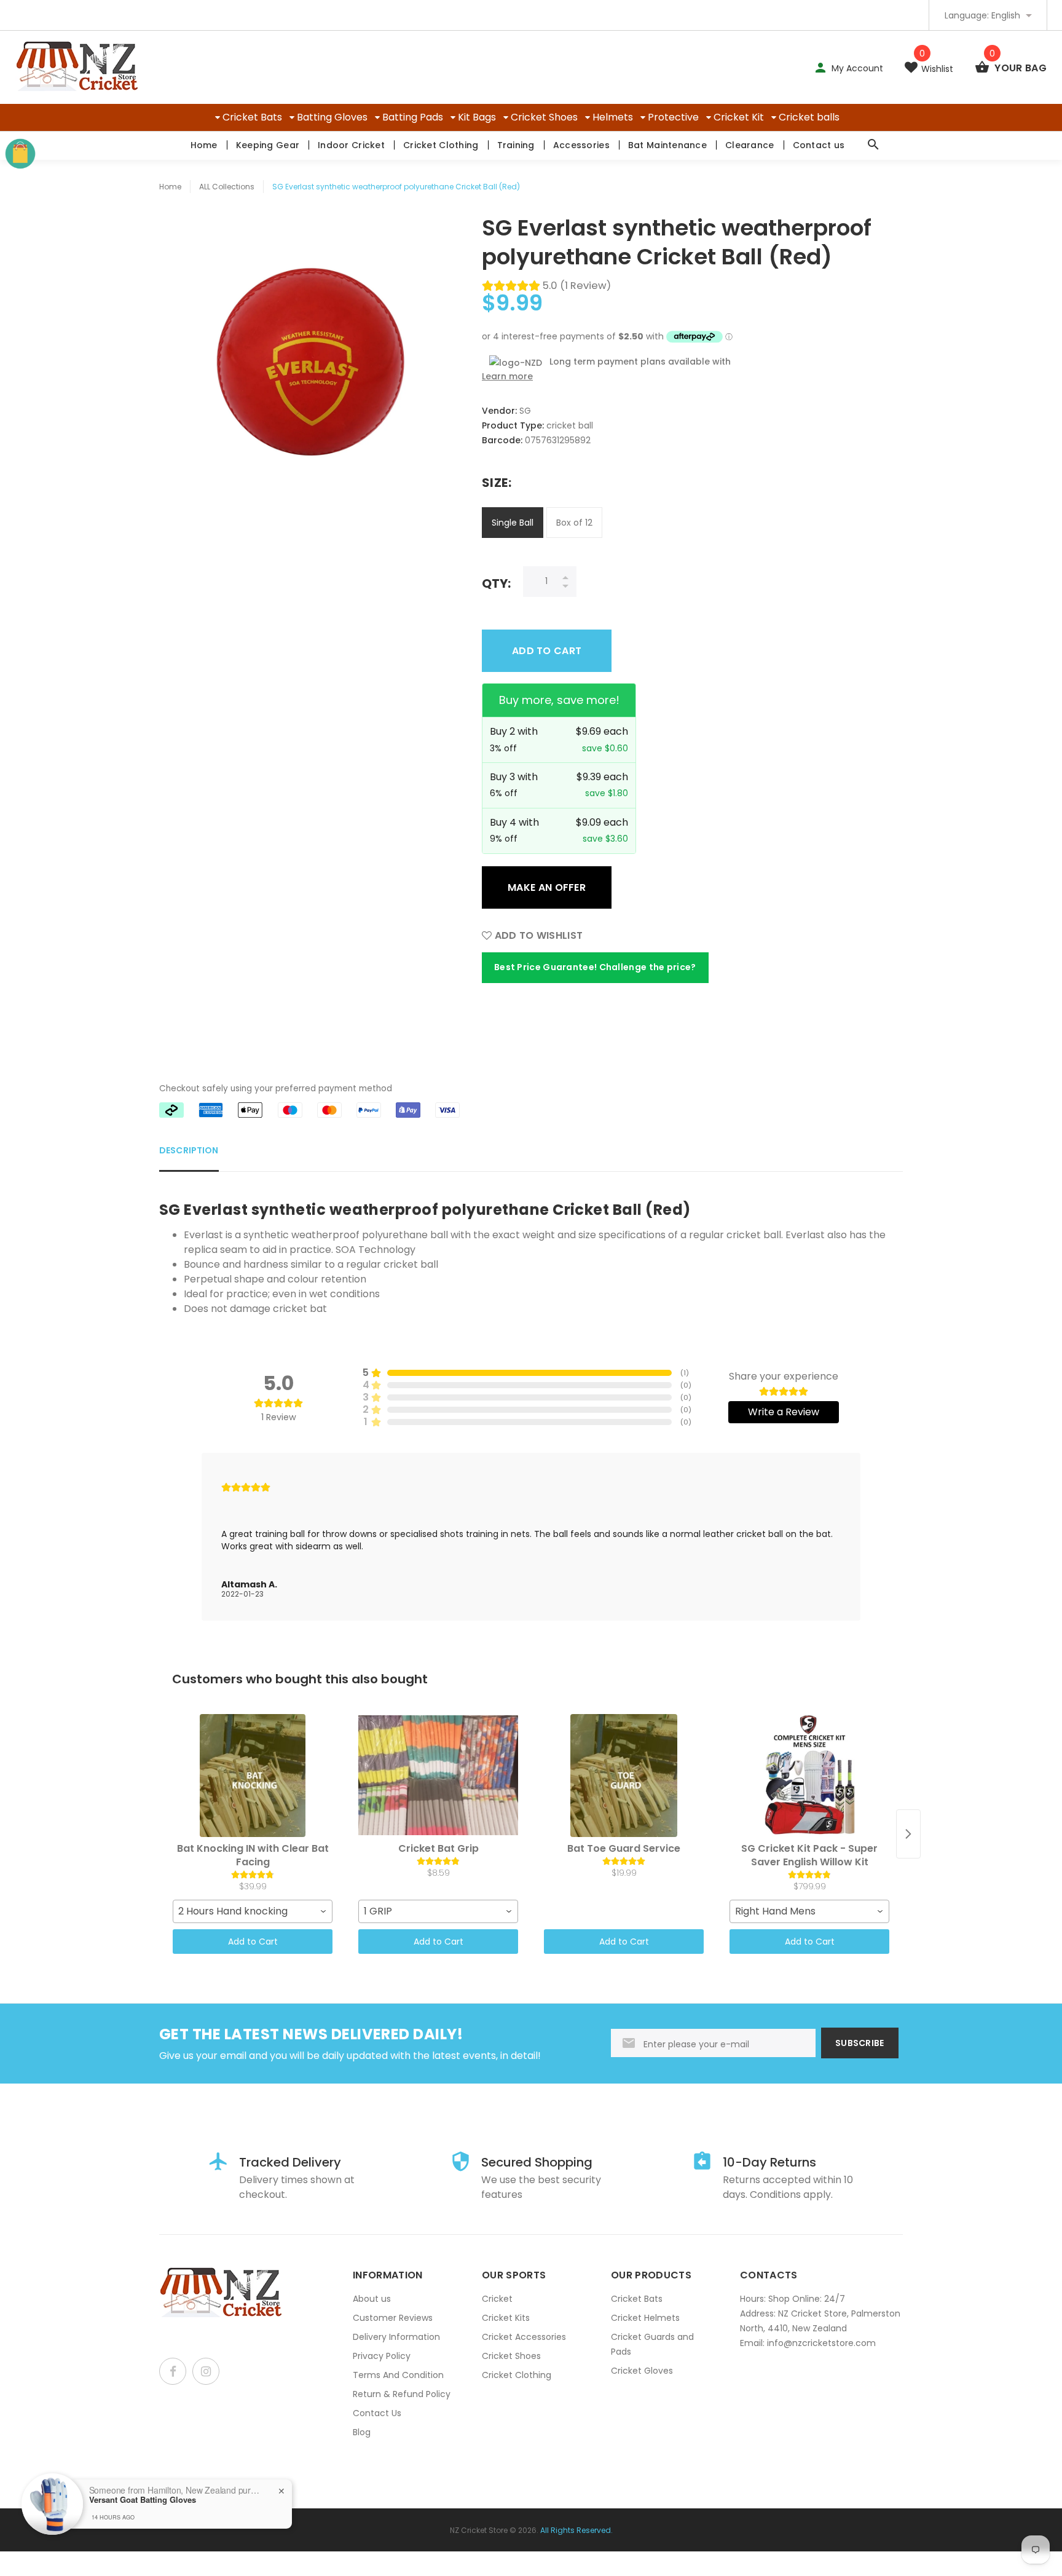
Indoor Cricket (351, 145)
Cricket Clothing (441, 145)
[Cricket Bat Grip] (438, 1776)
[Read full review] (531, 1537)
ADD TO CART (547, 651)
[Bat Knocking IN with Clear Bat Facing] (253, 1776)
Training (516, 145)
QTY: (496, 583)
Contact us (819, 145)
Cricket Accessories (524, 2337)
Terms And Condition (398, 2375)
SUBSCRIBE (860, 2043)
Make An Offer (547, 887)
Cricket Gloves (642, 2371)
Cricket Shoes (544, 117)
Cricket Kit (739, 117)
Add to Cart (253, 1942)
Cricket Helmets (645, 2318)
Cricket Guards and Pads (652, 2344)
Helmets (613, 117)
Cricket (497, 2299)
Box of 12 (574, 523)
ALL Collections (227, 187)
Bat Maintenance (667, 145)
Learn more (507, 376)
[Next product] (908, 1834)
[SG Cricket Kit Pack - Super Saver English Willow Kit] (809, 1776)
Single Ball (513, 523)
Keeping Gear (268, 145)
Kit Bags (477, 117)
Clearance (750, 145)
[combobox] (253, 1911)
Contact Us (377, 2413)
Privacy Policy (382, 2356)
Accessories (581, 145)
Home (204, 145)
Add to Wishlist (537, 935)
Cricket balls (809, 117)
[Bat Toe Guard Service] (624, 1776)
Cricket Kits (506, 2318)
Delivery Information (396, 2337)
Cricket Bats (252, 117)
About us (372, 2299)
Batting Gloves (332, 117)
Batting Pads (413, 117)
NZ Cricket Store (479, 2530)
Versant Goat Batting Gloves (143, 2500)
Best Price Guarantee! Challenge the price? (595, 967)
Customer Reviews (393, 2318)
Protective (673, 117)
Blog (362, 2432)
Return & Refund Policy (402, 2394)
